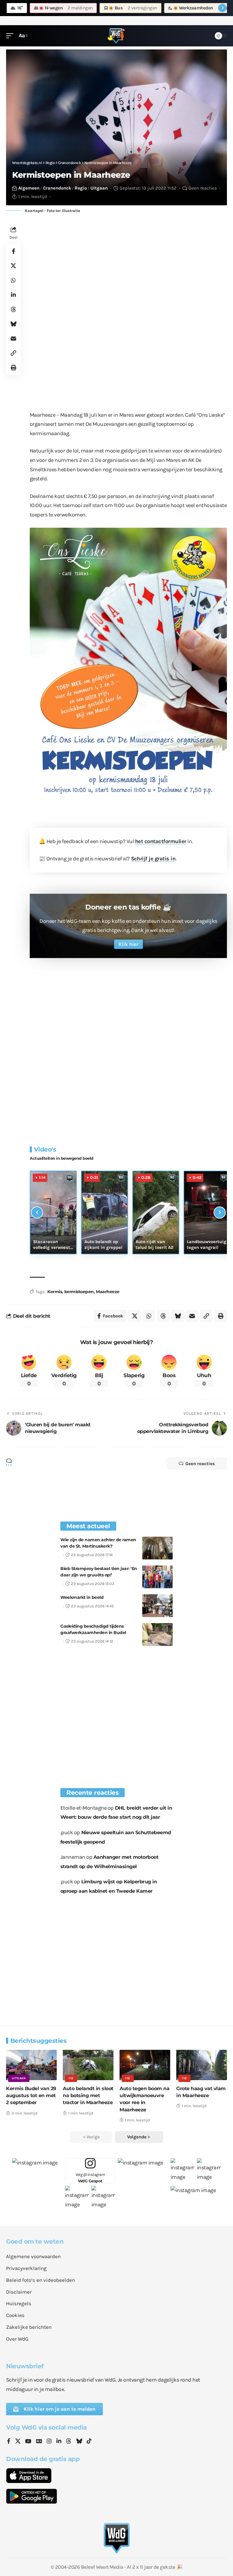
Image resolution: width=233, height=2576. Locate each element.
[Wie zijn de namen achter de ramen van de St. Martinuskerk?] (157, 1548)
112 (71, 2078)
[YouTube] (28, 2442)
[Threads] (69, 2442)
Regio (81, 188)
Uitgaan (99, 188)
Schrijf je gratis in (153, 859)
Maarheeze (108, 1292)
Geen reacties (203, 188)
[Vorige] (37, 1212)
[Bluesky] (79, 2442)
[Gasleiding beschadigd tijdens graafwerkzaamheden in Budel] (157, 1634)
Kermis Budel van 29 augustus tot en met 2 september (31, 2095)
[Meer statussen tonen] (222, 8)
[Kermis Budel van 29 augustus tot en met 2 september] (31, 2065)
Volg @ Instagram (90, 2178)
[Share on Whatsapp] (13, 280)
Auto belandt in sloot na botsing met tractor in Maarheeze (88, 2095)
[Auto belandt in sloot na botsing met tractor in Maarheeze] (88, 2065)
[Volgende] (220, 1212)
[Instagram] (49, 2442)
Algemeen (29, 188)
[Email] (13, 338)
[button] (11, 36)
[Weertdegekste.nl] (116, 36)
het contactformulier (161, 841)
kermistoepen (79, 1292)
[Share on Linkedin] (13, 295)
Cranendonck (57, 188)
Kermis (55, 1292)
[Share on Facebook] (13, 251)
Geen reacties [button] (200, 1464)
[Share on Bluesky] (13, 324)
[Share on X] (13, 266)
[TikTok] (89, 2442)
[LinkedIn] (59, 2442)
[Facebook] (9, 2442)
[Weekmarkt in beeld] (157, 1606)
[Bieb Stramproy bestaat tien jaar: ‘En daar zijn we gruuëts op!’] (157, 1577)
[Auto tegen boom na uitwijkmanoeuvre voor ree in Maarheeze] (145, 2065)
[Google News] (39, 2442)
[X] (18, 2442)
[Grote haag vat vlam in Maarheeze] (202, 2065)
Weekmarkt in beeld (82, 1597)
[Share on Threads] (13, 309)
